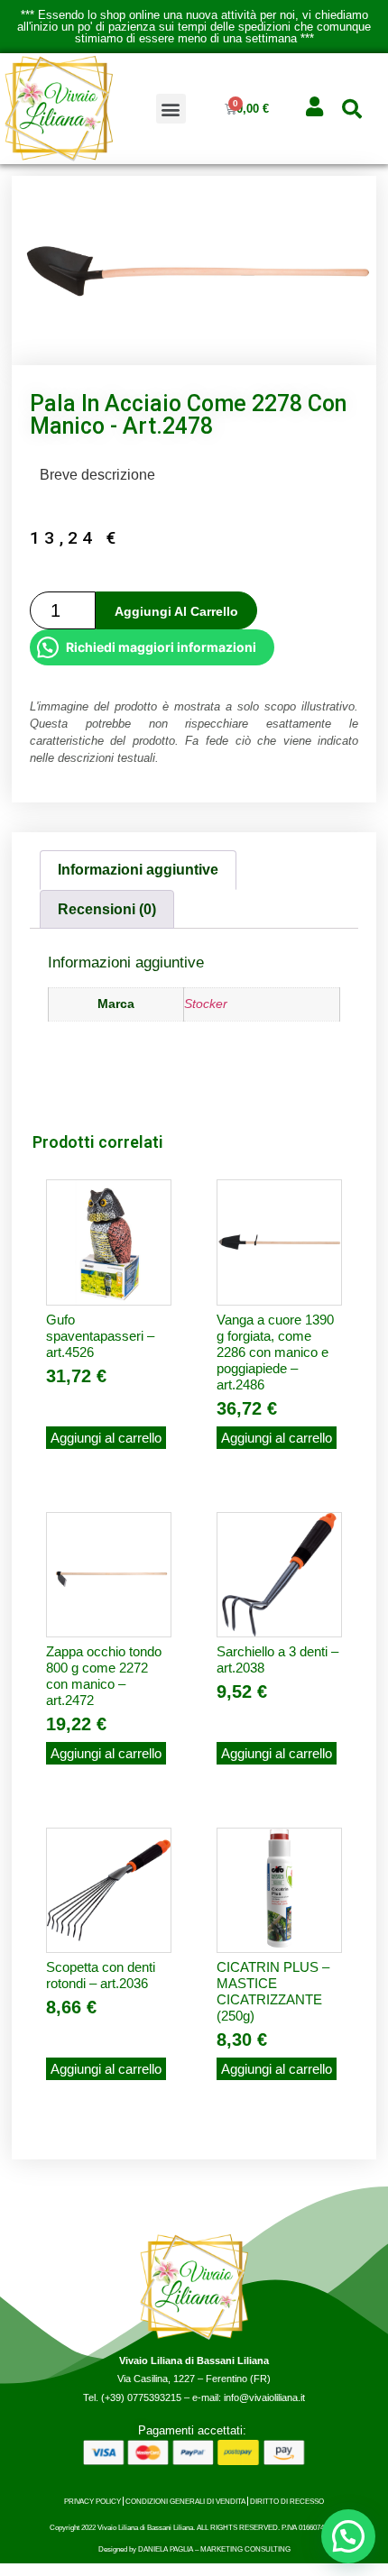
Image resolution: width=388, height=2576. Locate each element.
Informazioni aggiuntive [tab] (138, 870)
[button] (171, 109)
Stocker (206, 1004)
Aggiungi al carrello (176, 611)
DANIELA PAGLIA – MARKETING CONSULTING (214, 2549)
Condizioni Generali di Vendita (185, 2501)
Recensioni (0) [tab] (107, 909)
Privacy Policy (92, 2501)
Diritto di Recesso (287, 2501)
